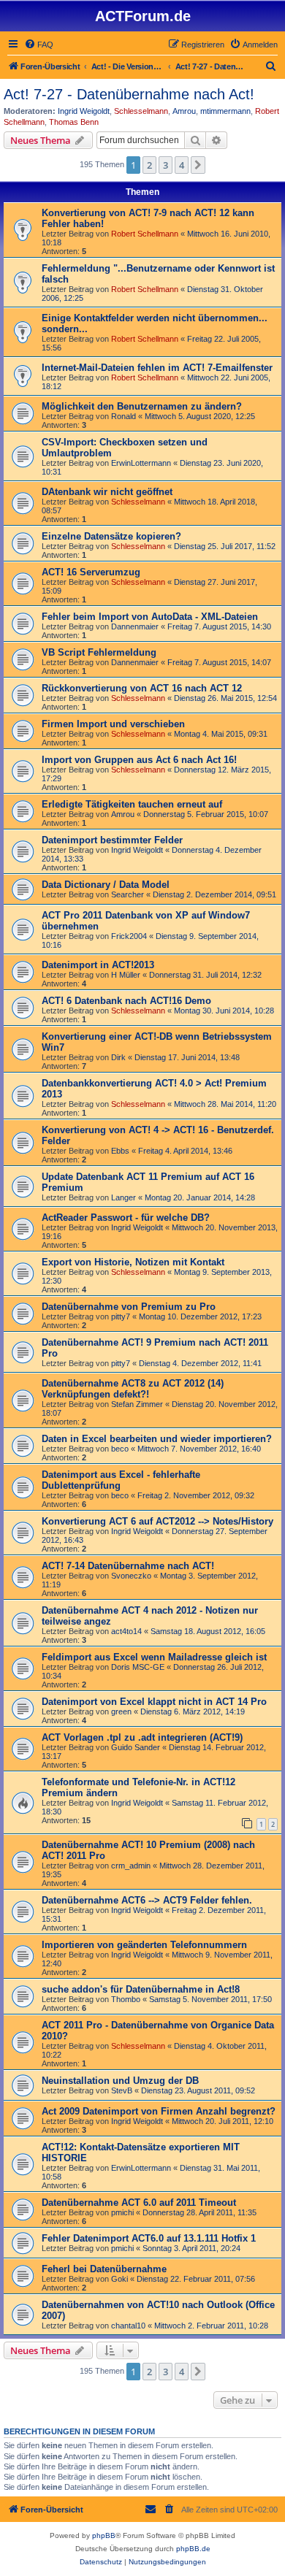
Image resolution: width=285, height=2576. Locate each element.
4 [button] (182, 165)
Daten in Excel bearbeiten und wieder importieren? (157, 1439)
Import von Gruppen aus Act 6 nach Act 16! (139, 760)
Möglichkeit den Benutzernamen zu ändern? (142, 406)
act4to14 (126, 1631)
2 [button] (149, 165)
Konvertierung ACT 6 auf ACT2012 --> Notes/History (157, 1521)
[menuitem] (39, 45)
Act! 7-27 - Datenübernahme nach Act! (129, 94)
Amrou (184, 111)
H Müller (126, 975)
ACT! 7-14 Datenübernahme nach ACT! (128, 1566)
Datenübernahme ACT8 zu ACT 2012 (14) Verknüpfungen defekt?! (133, 1389)
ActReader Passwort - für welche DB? (126, 1218)
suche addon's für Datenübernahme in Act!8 (141, 1989)
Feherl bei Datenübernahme (104, 2269)
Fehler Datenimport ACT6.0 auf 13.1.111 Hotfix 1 (149, 2238)
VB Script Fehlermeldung (99, 652)
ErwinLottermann (141, 463)
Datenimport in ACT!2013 (98, 965)
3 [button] (166, 165)
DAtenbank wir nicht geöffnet (107, 492)
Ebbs (120, 1151)
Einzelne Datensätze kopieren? (111, 536)
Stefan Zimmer (137, 1404)
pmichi (122, 2212)
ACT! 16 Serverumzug (91, 572)
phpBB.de (193, 2549)
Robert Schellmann (145, 234)
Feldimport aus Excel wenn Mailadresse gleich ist (154, 1657)
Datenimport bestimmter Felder (112, 840)
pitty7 (121, 1316)
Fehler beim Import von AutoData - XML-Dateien (150, 617)
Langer (123, 1197)
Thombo (126, 1999)
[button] (198, 165)
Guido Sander (136, 1747)
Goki (119, 2279)
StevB (122, 2090)
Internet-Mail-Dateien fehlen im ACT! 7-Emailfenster (157, 368)
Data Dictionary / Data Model (106, 885)
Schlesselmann (141, 111)
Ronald (123, 416)
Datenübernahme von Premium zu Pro (129, 1307)
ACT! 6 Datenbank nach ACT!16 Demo (126, 1001)
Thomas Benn (74, 122)
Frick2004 (129, 936)
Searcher (128, 894)
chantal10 (128, 2326)
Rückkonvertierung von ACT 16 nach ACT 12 (142, 688)
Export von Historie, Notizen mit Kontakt (133, 1262)
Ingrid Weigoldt (84, 111)
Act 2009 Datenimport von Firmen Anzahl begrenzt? (159, 2111)
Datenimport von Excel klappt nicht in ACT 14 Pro (154, 1702)
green (121, 1711)
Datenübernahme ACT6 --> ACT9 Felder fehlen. (147, 1900)
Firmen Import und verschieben (113, 724)
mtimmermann (225, 111)
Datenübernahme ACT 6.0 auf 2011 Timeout (139, 2203)
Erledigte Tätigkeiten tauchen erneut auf (132, 804)
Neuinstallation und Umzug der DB (120, 2081)
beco (120, 1449)
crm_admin (131, 1866)
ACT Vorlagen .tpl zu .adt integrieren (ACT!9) (142, 1737)
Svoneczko (131, 1576)
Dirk (118, 1057)
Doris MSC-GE (138, 1667)
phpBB (104, 2535)
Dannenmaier (135, 626)
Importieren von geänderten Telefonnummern (144, 1945)
